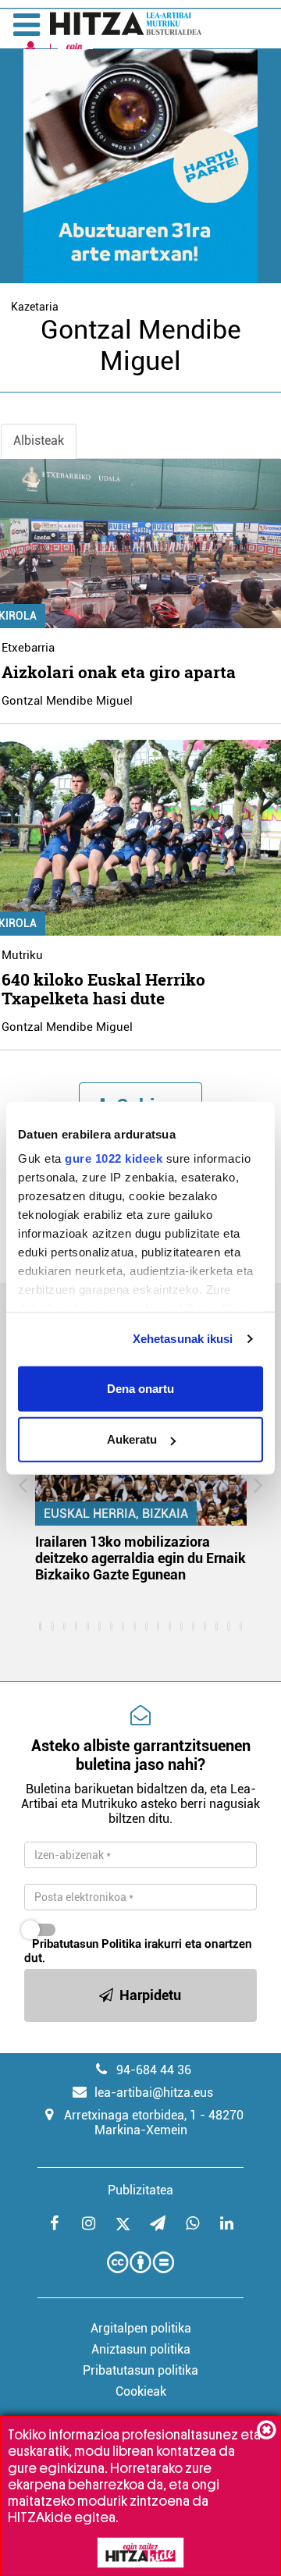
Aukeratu (132, 1439)
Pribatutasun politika (140, 2370)
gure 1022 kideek (114, 1158)
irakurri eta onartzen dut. (138, 1951)
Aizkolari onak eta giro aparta (119, 672)
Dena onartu (140, 1388)
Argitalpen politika (141, 2328)
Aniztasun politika (141, 2349)
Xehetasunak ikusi (183, 1339)
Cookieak (141, 2391)
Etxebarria (28, 648)
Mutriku (22, 955)
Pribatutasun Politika (87, 1944)
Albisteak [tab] (39, 441)
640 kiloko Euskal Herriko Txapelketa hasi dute (103, 989)
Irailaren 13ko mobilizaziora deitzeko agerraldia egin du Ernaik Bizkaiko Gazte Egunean (140, 1558)
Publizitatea (140, 2190)
